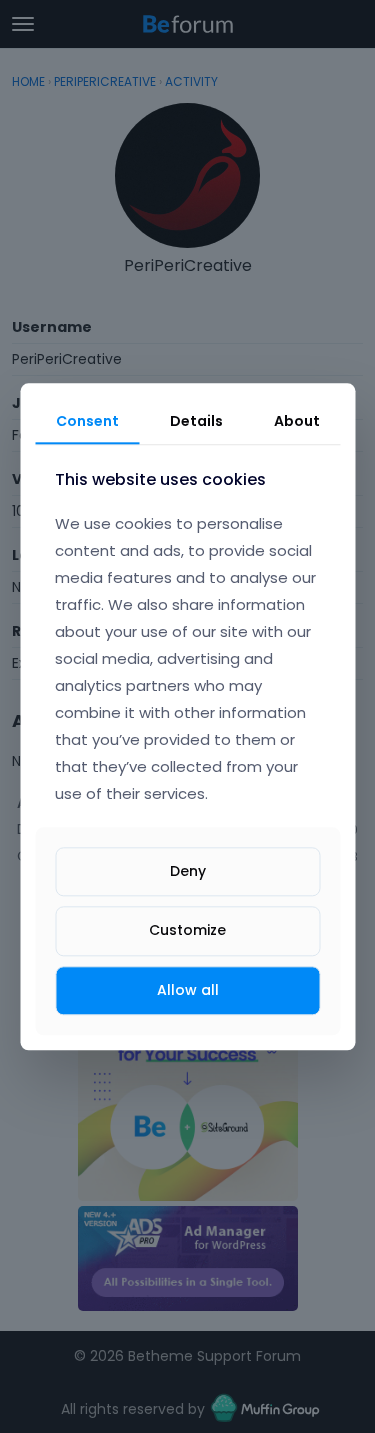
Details (196, 421)
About (297, 421)
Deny (188, 872)
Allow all (188, 990)
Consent (87, 421)
